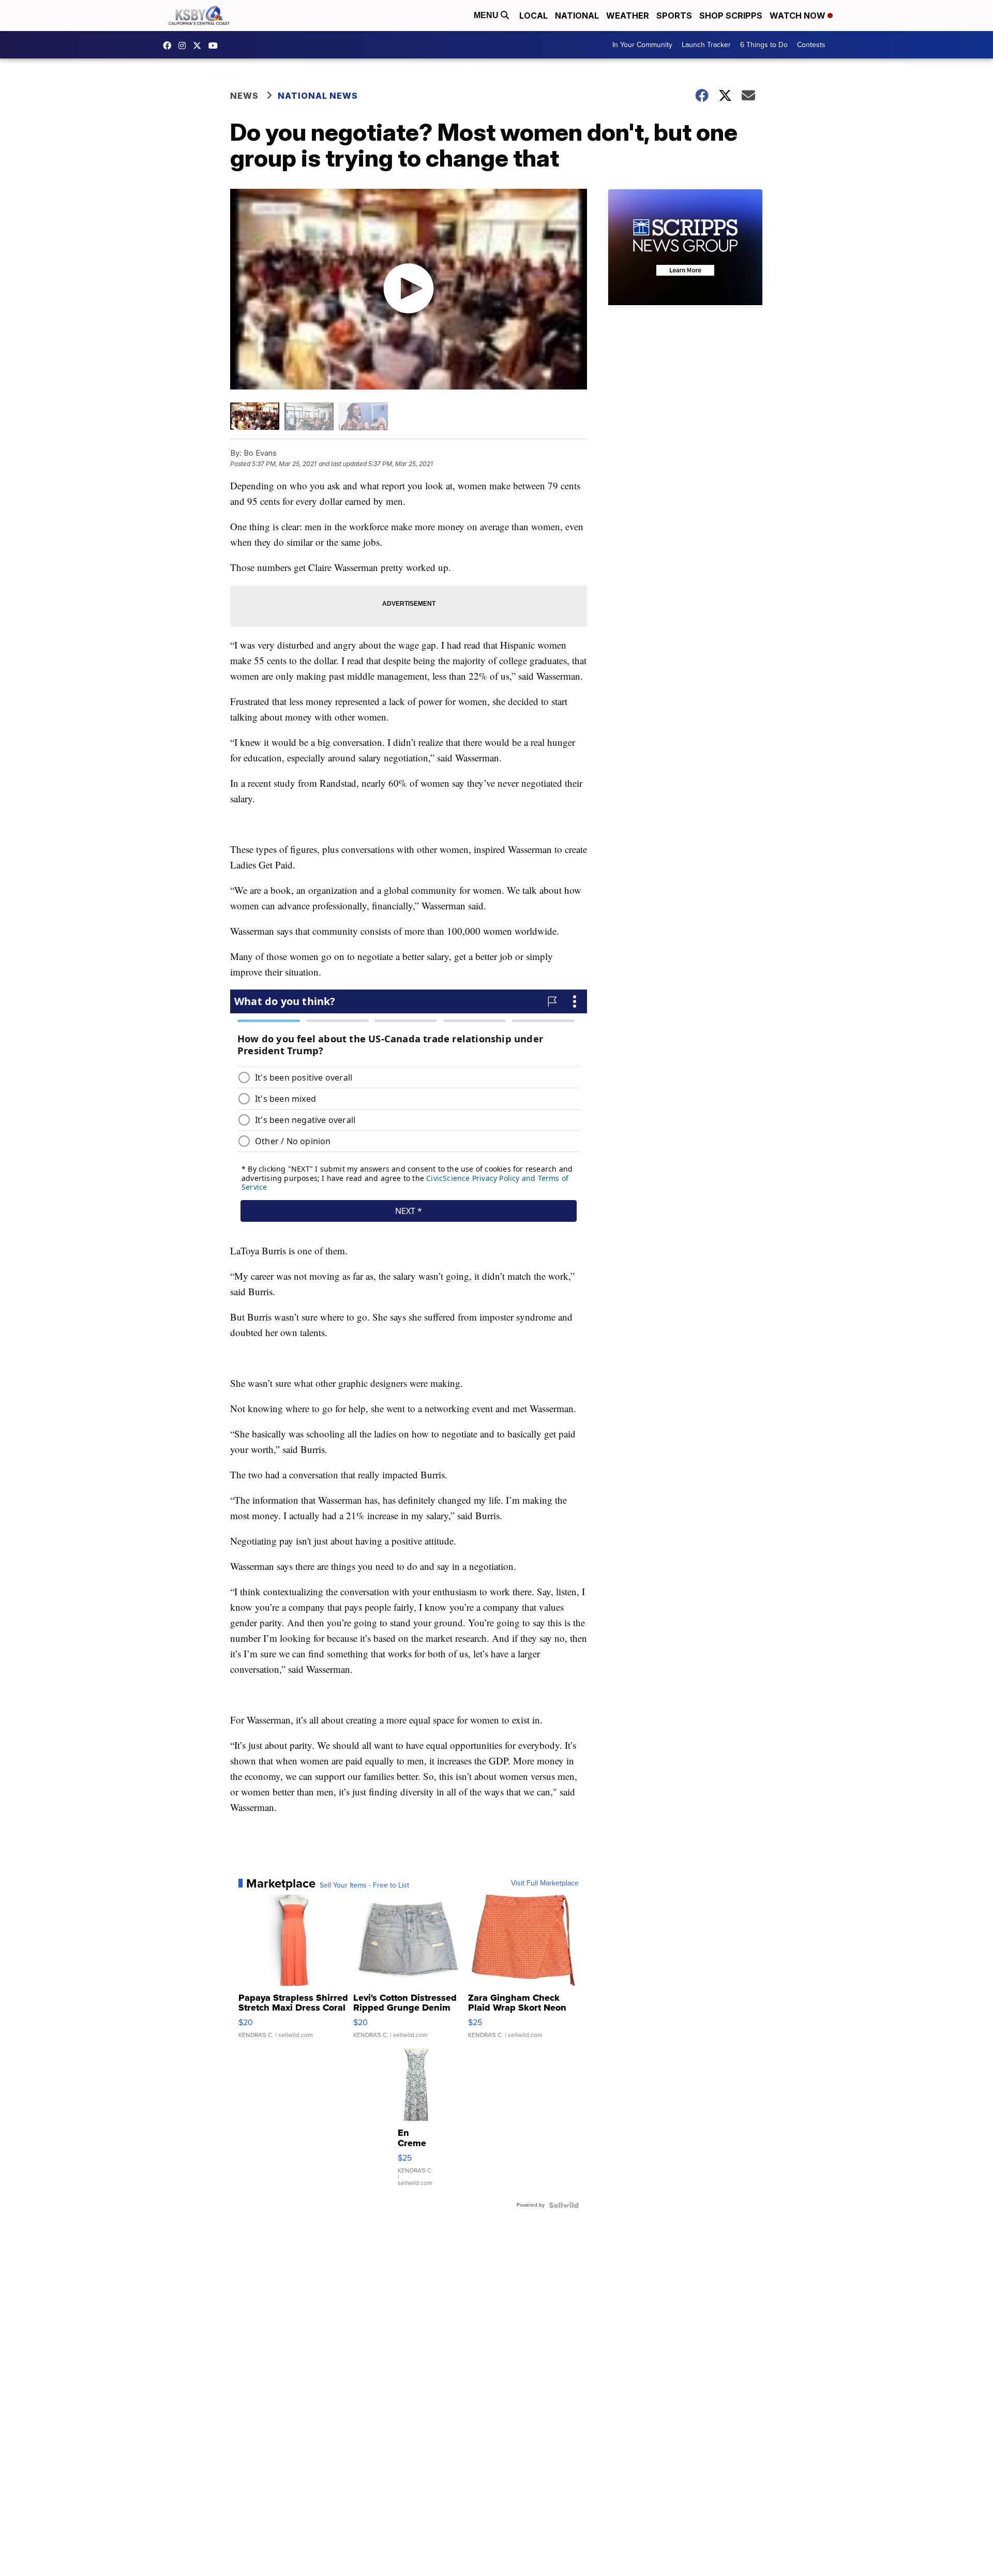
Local (533, 16)
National (577, 16)
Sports (674, 16)
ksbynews (170, 46)
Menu (487, 15)
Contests (811, 45)
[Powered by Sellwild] (564, 2205)
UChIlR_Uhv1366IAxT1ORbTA (216, 46)
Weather (628, 16)
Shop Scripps (731, 16)
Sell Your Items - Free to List (364, 1885)
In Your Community (642, 45)
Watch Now (799, 16)
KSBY (200, 46)
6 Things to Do (764, 45)
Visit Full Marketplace (545, 1883)
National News (318, 96)
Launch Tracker (706, 45)
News (244, 96)
